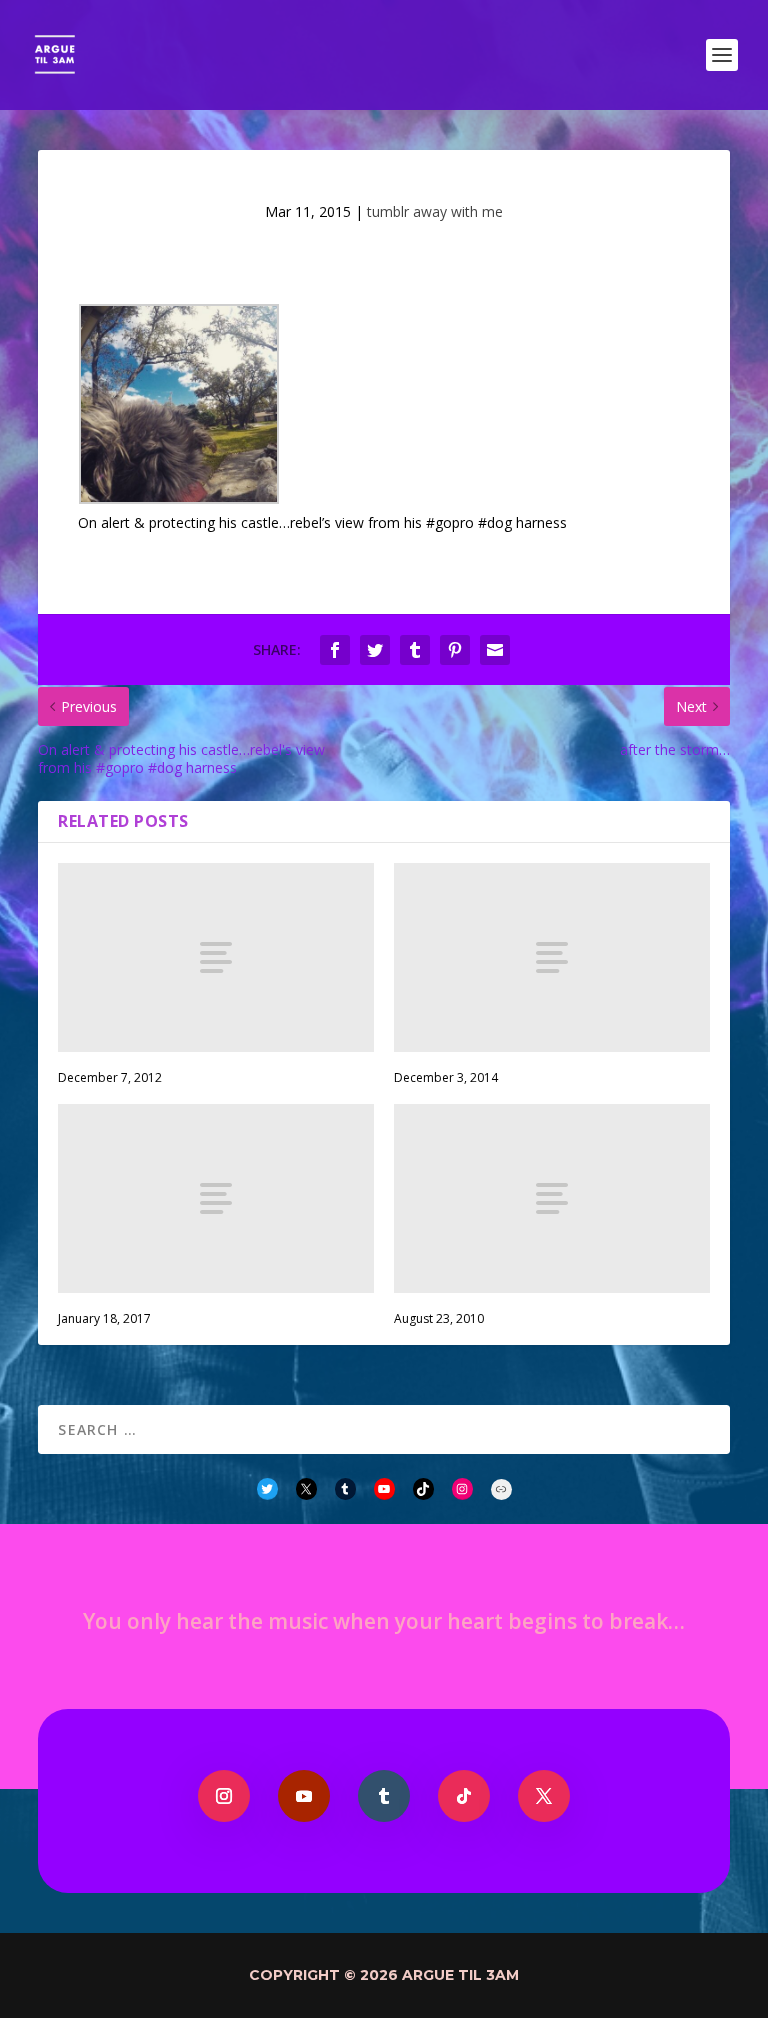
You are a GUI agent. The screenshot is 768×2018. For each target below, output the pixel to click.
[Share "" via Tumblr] (415, 650)
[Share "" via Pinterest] (455, 650)
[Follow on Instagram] (224, 1796)
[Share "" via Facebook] (335, 650)
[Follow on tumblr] (384, 1796)
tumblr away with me (435, 211)
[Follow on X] (544, 1796)
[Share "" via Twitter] (375, 650)
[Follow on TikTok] (464, 1796)
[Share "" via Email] (495, 650)
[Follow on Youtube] (304, 1796)
